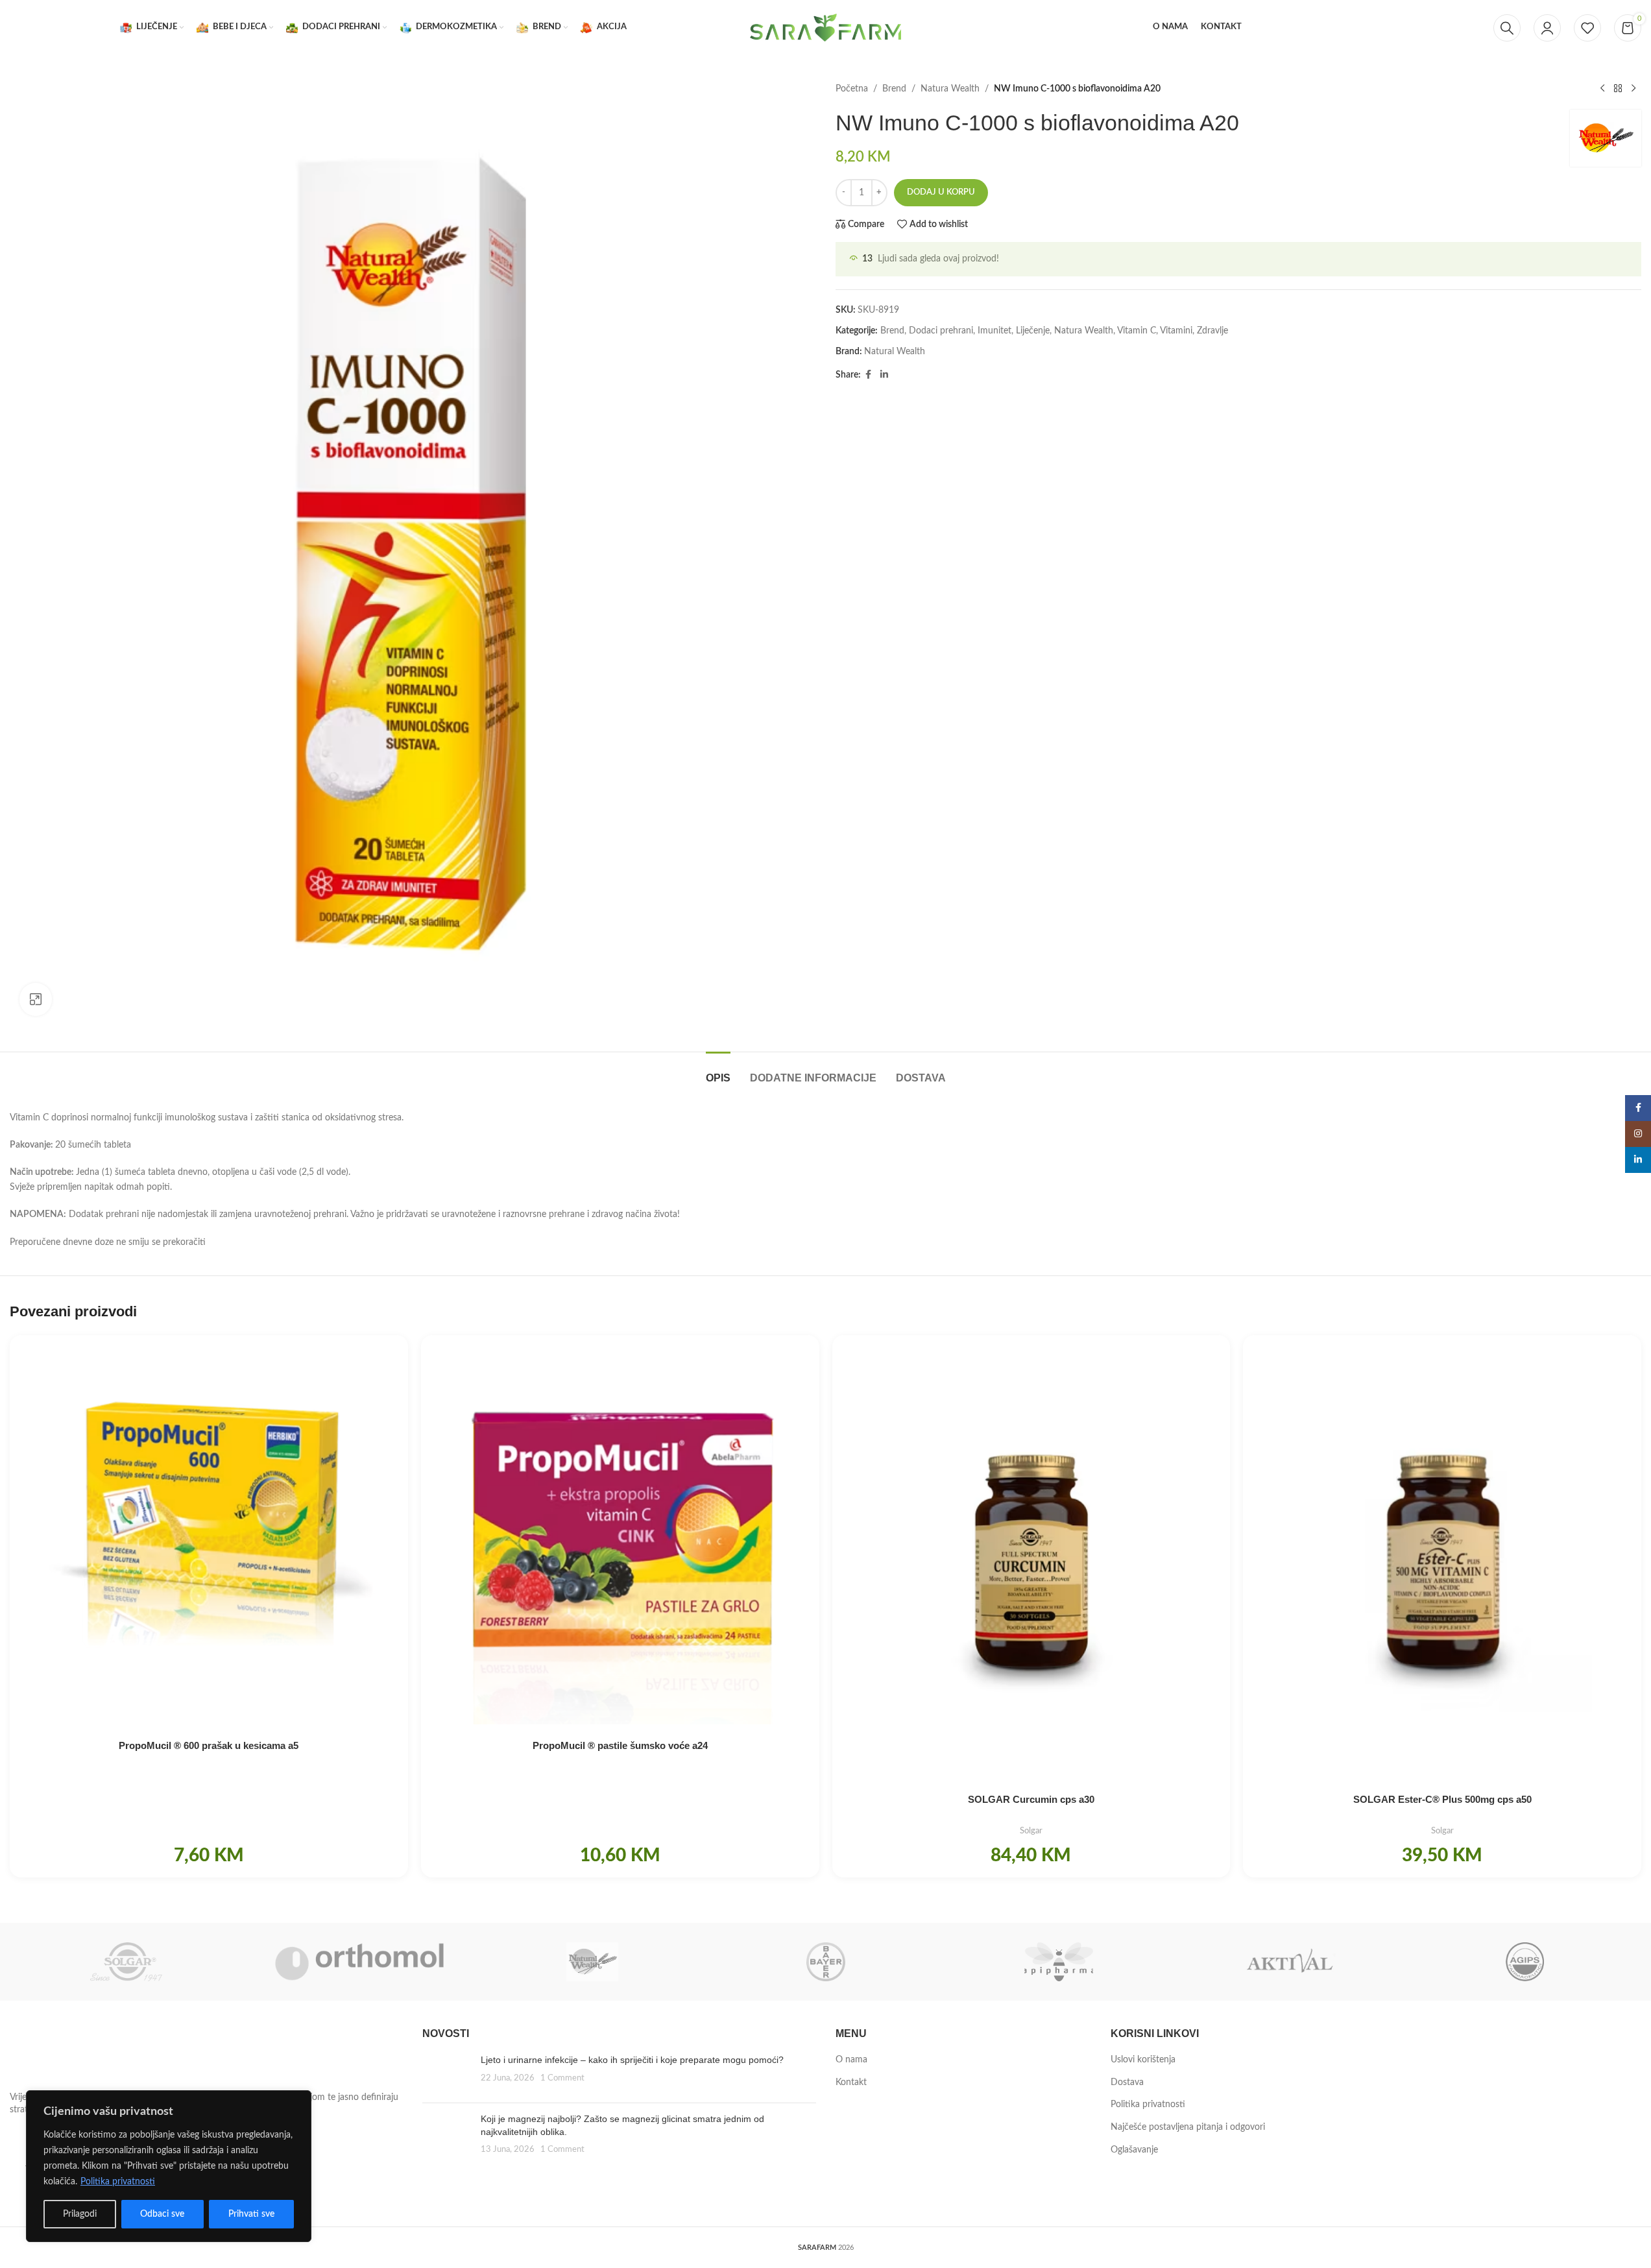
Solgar (1031, 1831)
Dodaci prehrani (941, 331)
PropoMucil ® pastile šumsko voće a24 (620, 1745)
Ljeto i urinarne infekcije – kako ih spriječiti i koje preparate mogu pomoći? (632, 2060)
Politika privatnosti (118, 2182)
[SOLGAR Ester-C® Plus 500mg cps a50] (1442, 1561)
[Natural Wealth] (593, 1962)
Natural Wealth (895, 352)
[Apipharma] (1058, 1962)
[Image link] (81, 2055)
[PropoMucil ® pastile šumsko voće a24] (620, 1534)
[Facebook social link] (869, 375)
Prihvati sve (251, 2214)
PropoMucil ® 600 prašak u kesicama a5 (209, 1745)
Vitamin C (1137, 331)
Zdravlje (1212, 331)
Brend (894, 89)
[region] (169, 2166)
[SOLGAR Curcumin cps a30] (1031, 1561)
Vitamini (1176, 331)
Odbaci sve (162, 2214)
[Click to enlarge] (36, 999)
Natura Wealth (950, 89)
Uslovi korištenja (1143, 2060)
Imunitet (994, 331)
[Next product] (1633, 89)
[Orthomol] (359, 1962)
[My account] (1547, 28)
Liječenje (1033, 331)
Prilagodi (80, 2214)
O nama (851, 2060)
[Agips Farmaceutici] (1525, 1962)
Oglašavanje (1134, 2150)
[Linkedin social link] (884, 375)
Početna (852, 89)
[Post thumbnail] (447, 2073)
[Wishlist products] (1587, 28)
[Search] (1507, 28)
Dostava (1127, 2082)
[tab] (718, 1071)
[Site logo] (826, 27)
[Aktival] (1291, 1962)
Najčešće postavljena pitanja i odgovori (1188, 2127)
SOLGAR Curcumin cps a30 (1031, 1799)
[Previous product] (1602, 89)
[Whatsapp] (1615, 2234)
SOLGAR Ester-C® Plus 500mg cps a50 (1442, 1799)
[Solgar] (126, 1962)
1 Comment (562, 2078)
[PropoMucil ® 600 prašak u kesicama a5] (209, 1534)
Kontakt (851, 2082)
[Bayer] (825, 1962)
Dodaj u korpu (941, 192)
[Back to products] (1618, 89)
